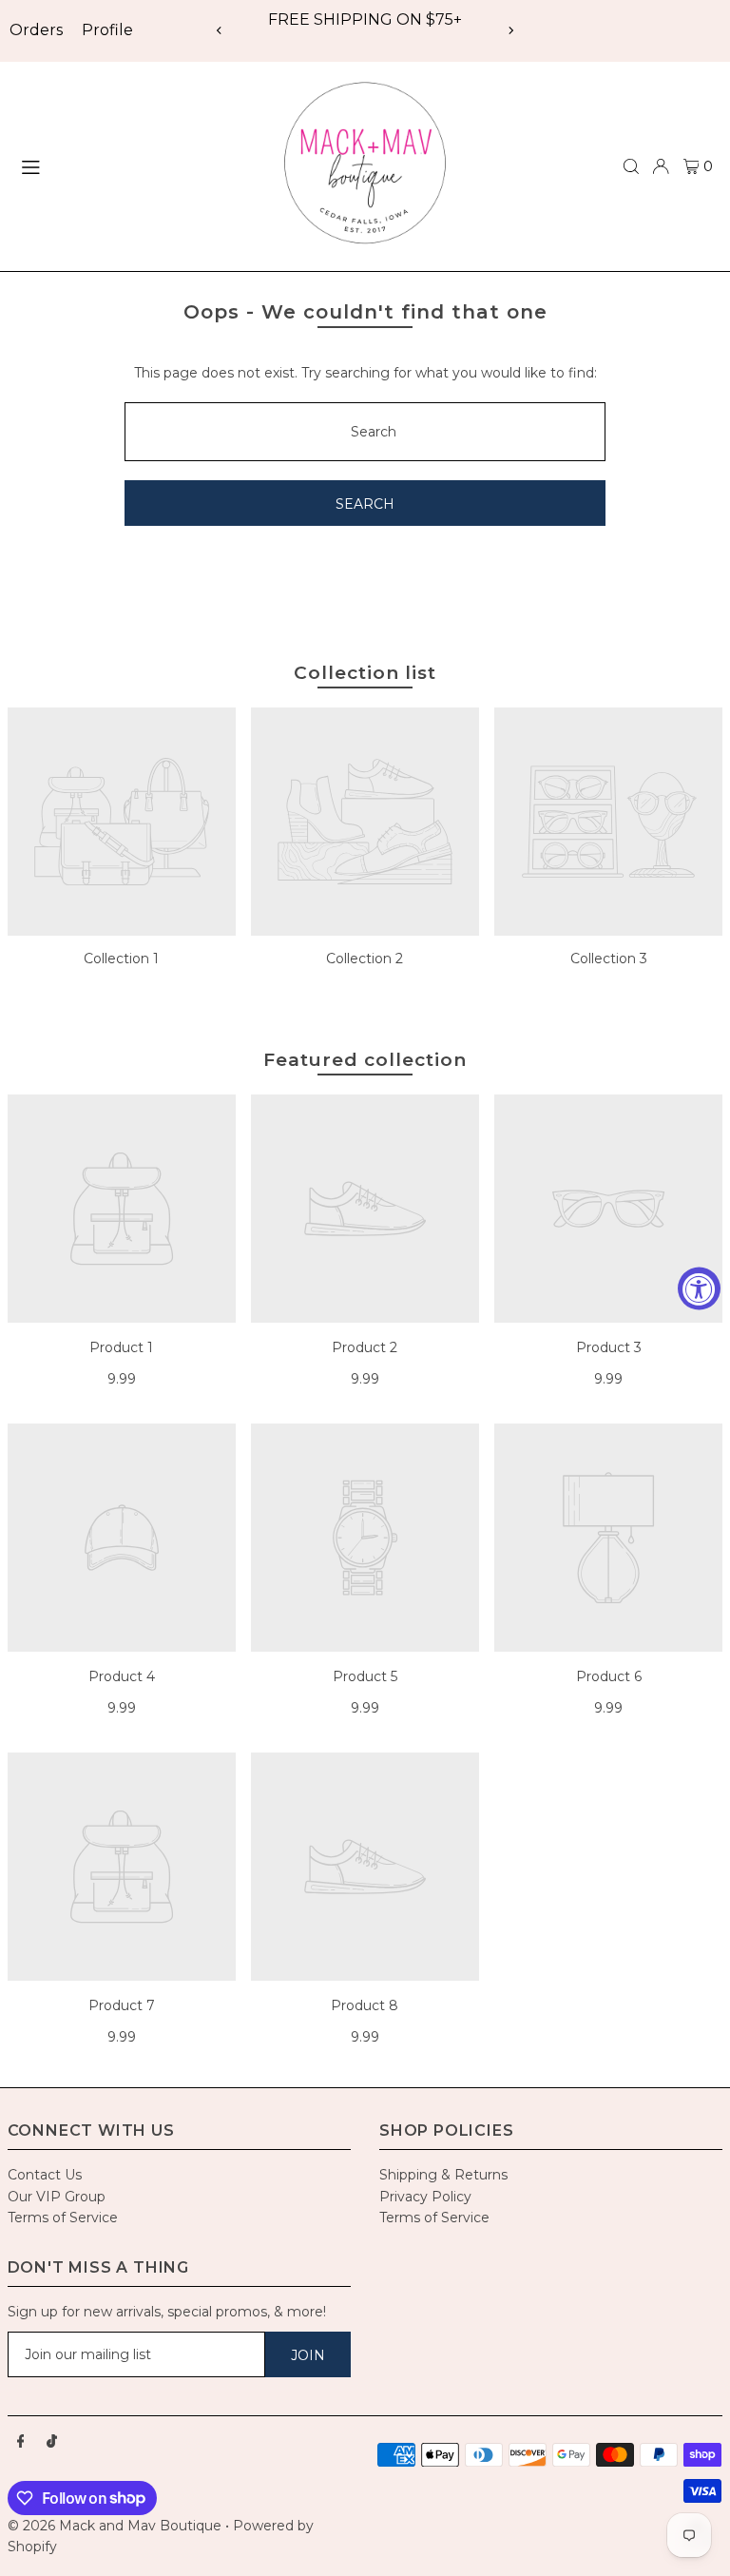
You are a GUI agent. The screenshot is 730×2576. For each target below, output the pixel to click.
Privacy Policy (425, 2197)
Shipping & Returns (443, 2175)
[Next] (510, 30)
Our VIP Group (57, 2197)
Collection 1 (121, 959)
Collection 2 (365, 959)
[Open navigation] (136, 165)
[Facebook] (21, 2442)
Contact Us (45, 2175)
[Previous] (220, 30)
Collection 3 (609, 959)
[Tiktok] (52, 2442)
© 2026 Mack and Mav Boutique (116, 2526)
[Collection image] (122, 822)
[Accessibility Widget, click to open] (699, 1288)
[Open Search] (631, 166)
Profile (107, 30)
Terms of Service (63, 2218)
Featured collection (365, 1060)
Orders (36, 30)
